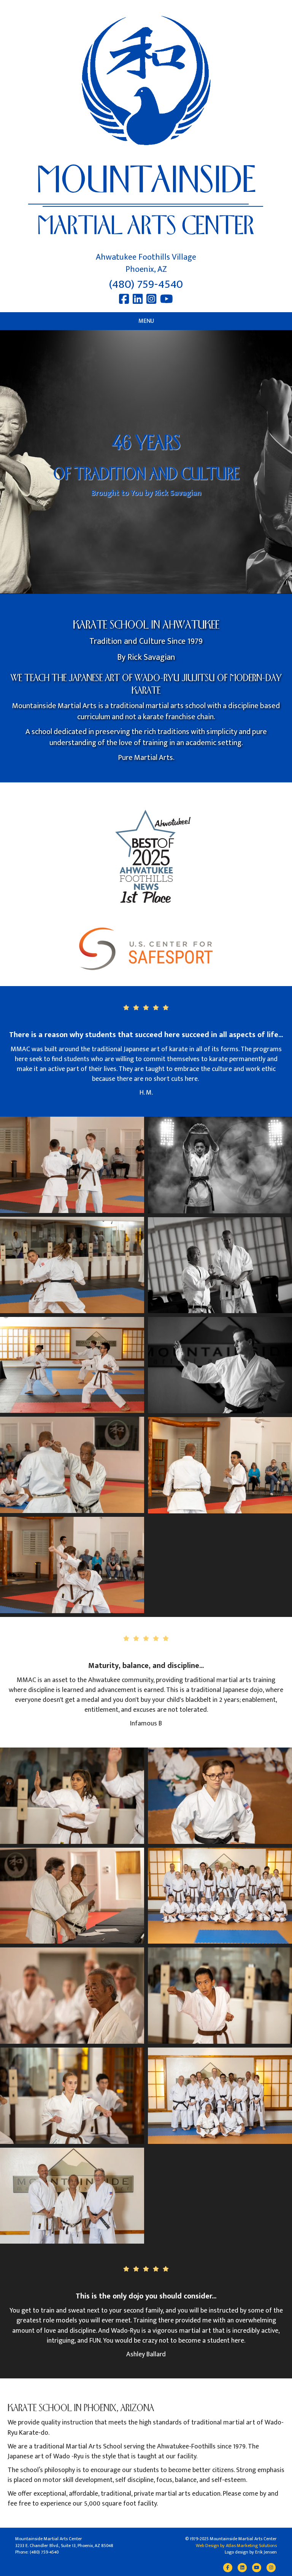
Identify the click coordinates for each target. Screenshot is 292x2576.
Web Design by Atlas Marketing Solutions (236, 2546)
